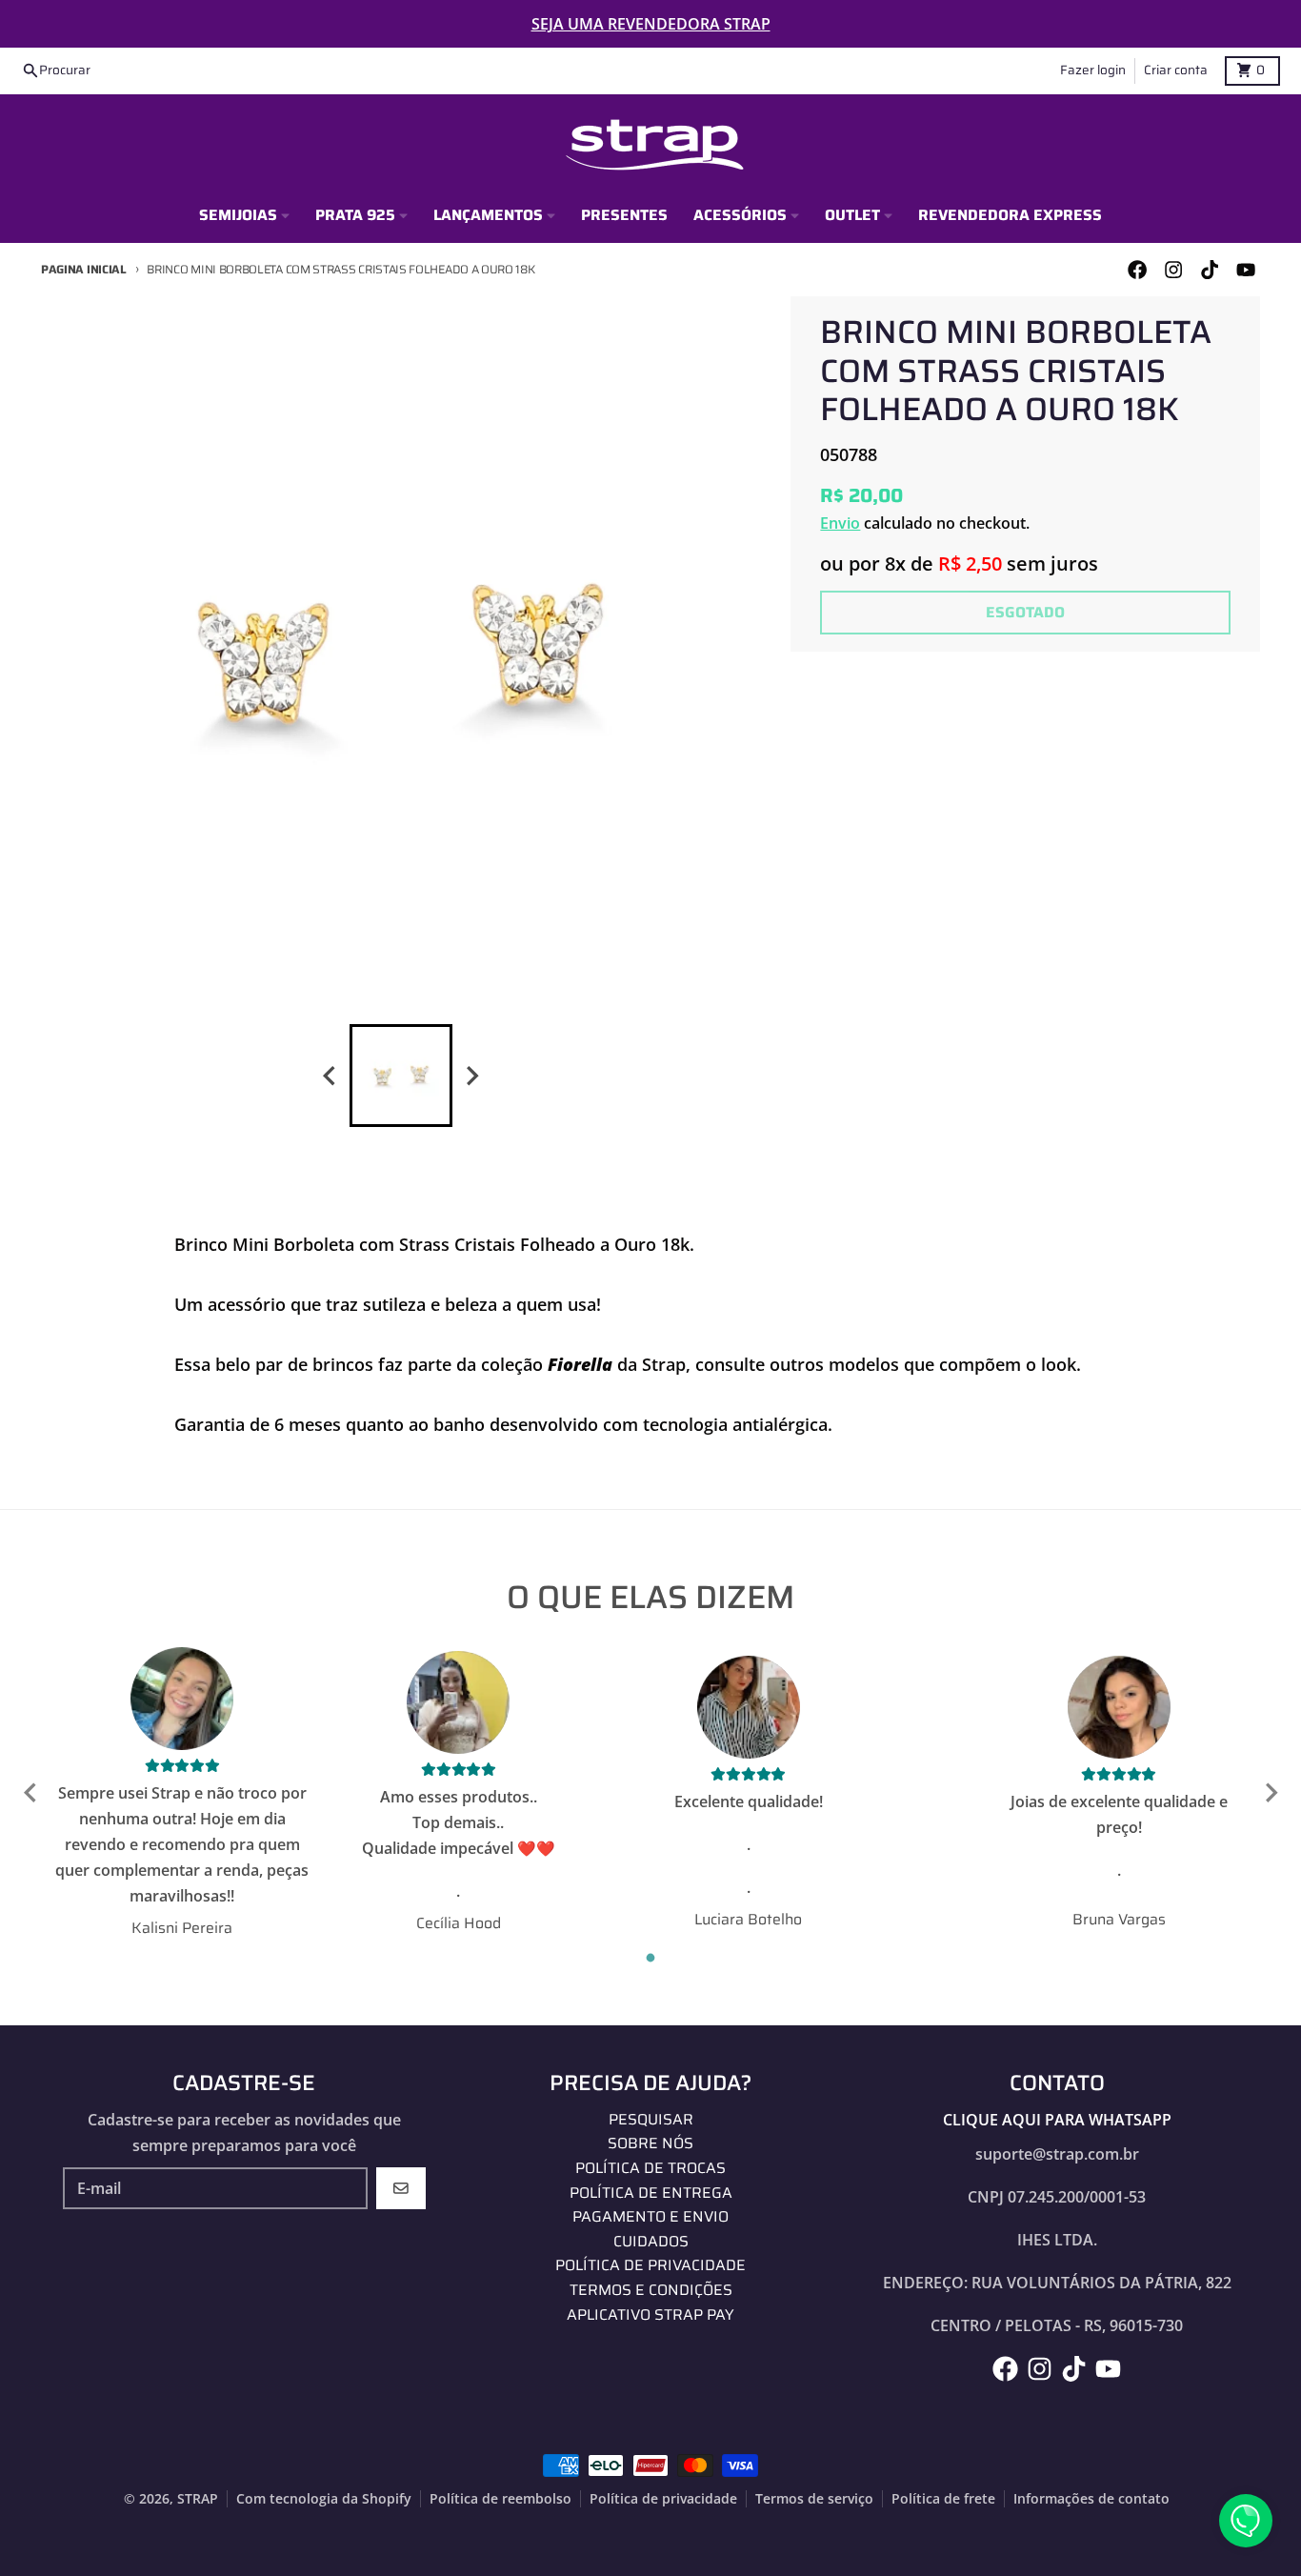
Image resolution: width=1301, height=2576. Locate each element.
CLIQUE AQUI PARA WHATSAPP (1057, 2120)
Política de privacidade (663, 2499)
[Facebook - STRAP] (1137, 270)
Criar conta (1176, 70)
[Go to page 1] (651, 1958)
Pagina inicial (84, 269)
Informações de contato (1091, 2499)
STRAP (198, 2499)
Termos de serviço (814, 2499)
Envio (840, 523)
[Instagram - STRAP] (1173, 270)
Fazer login (1093, 70)
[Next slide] (471, 1076)
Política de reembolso (500, 2499)
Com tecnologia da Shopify (324, 2499)
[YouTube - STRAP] (1246, 270)
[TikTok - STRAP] (1210, 270)
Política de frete (943, 2499)
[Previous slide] (330, 1076)
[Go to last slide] (31, 1793)
